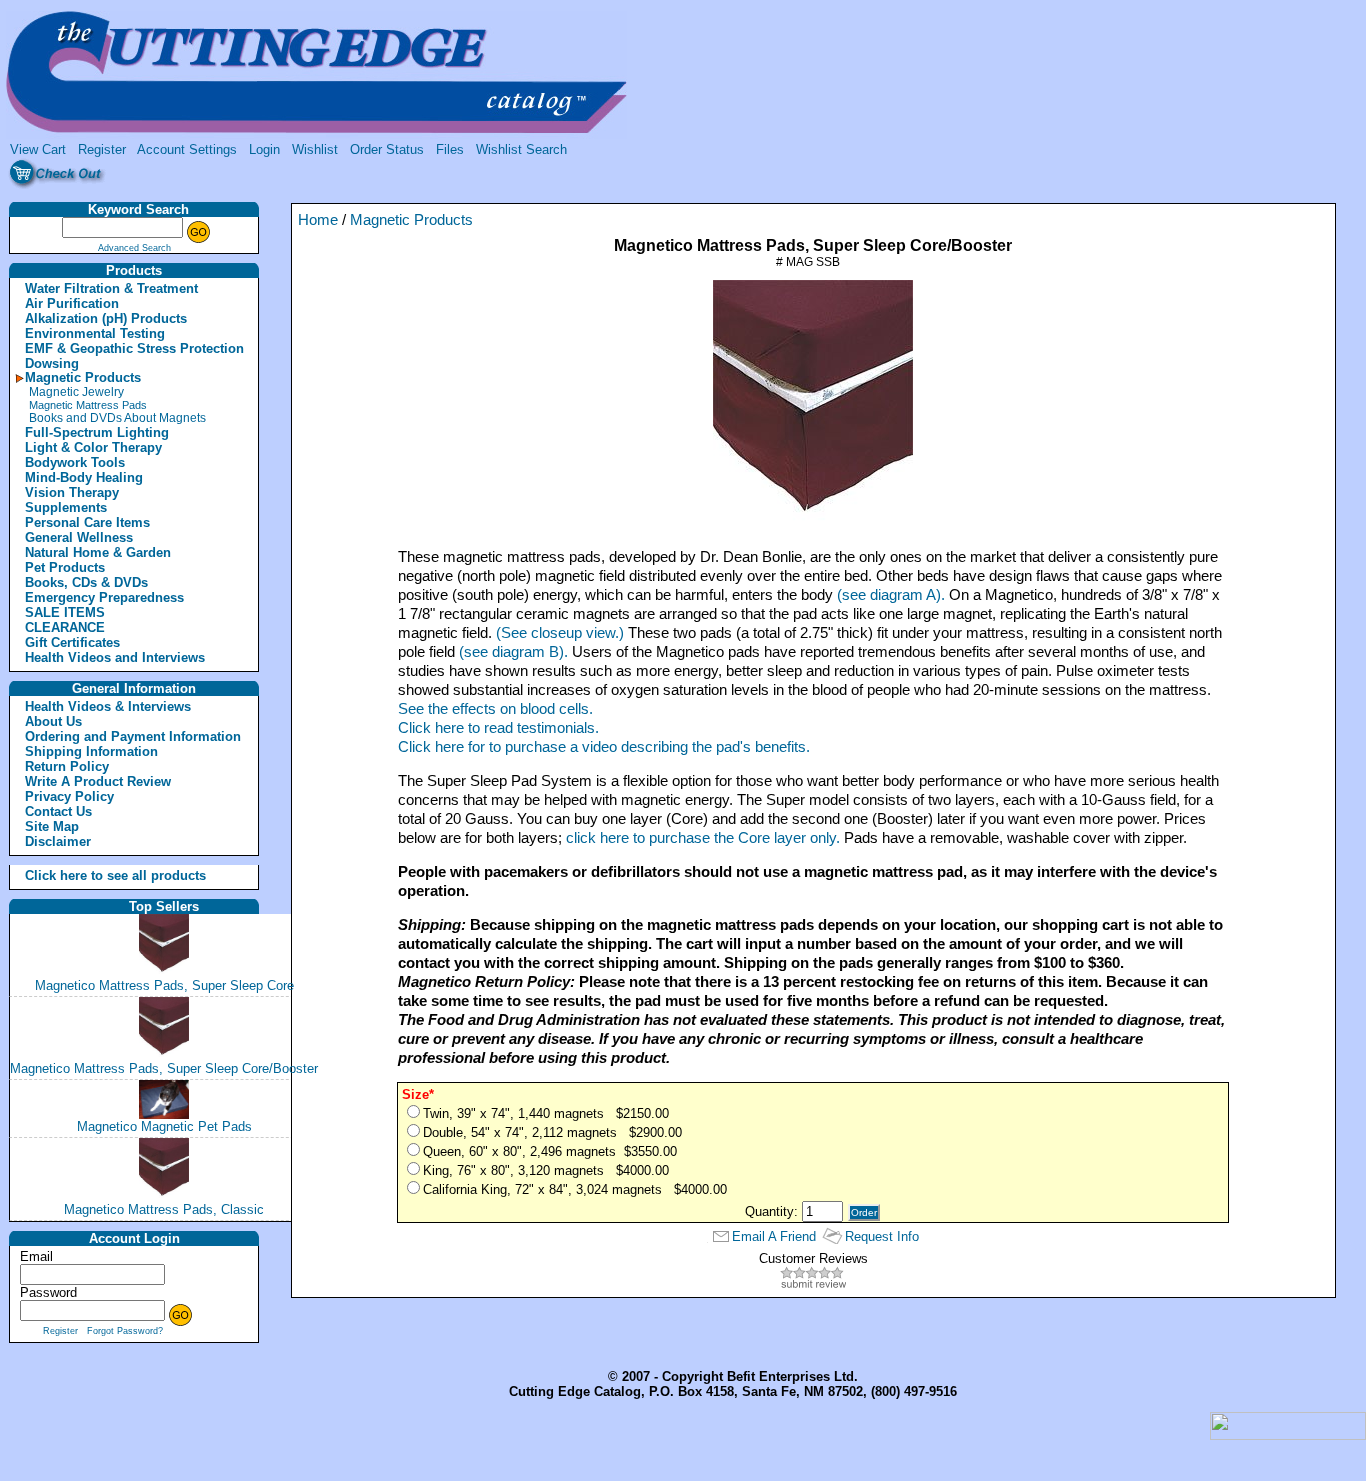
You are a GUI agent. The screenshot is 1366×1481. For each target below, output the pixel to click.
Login (264, 149)
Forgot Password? (125, 1331)
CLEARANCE (65, 627)
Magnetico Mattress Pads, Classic (164, 1209)
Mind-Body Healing (84, 477)
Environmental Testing (95, 333)
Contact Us (58, 811)
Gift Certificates (72, 642)
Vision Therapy (72, 492)
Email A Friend (774, 1236)
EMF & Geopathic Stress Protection (134, 348)
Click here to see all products (94, 875)
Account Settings (187, 149)
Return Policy (67, 766)
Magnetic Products (83, 378)
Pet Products (65, 567)
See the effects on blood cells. (495, 708)
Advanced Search (134, 248)
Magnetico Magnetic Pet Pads (164, 1126)
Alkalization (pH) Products (106, 318)
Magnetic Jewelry (76, 392)
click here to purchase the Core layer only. (703, 837)
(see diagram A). (891, 594)
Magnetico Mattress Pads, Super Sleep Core (164, 985)
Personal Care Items (87, 522)
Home (318, 220)
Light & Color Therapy (93, 447)
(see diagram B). (513, 651)
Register (102, 149)
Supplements (66, 507)
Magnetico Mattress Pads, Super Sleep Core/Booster (164, 1068)
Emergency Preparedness (104, 597)
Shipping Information (91, 751)
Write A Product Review (98, 781)
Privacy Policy (69, 796)
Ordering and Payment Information (133, 736)
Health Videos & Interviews (108, 706)
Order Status (387, 149)
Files (450, 149)
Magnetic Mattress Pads (88, 405)
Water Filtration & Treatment (111, 288)
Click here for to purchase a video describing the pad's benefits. (604, 746)
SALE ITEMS (65, 612)
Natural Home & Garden (98, 552)
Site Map (52, 826)
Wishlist (315, 149)
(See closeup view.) (560, 632)
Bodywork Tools (75, 462)
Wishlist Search (521, 149)
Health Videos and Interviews (115, 657)
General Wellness (79, 537)
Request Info (882, 1236)
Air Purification (72, 303)
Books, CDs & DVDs (86, 582)
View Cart (38, 149)
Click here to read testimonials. (498, 727)
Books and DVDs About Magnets (117, 418)
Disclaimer (58, 841)
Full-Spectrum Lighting (97, 432)
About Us (53, 721)
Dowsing (52, 363)
